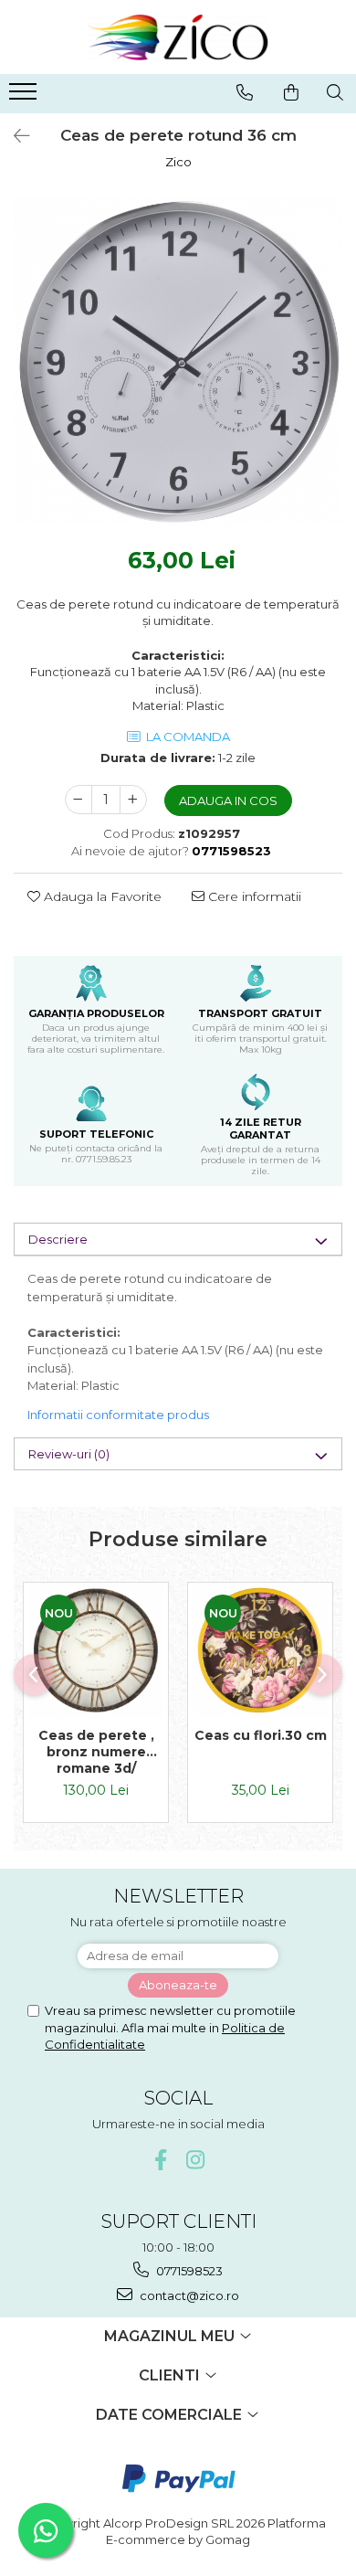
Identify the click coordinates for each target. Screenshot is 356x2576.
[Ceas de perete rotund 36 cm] (178, 362)
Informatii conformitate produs (118, 1415)
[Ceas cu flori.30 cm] (260, 1650)
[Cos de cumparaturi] (291, 92)
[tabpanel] (178, 362)
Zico (178, 162)
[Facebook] (161, 2160)
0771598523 (188, 2271)
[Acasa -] (178, 37)
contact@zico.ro (188, 2295)
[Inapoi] (14, 136)
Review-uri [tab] (69, 1454)
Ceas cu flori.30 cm (261, 1735)
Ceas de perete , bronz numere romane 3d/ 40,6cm (96, 1752)
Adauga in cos (228, 800)
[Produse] (25, 97)
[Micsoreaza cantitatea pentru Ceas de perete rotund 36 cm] (79, 800)
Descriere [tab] (58, 1239)
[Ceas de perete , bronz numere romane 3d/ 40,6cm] (96, 1650)
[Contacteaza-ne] (245, 92)
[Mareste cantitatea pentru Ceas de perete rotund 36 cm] (133, 800)
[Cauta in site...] (335, 92)
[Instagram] (196, 2160)
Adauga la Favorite (101, 896)
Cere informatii (253, 896)
